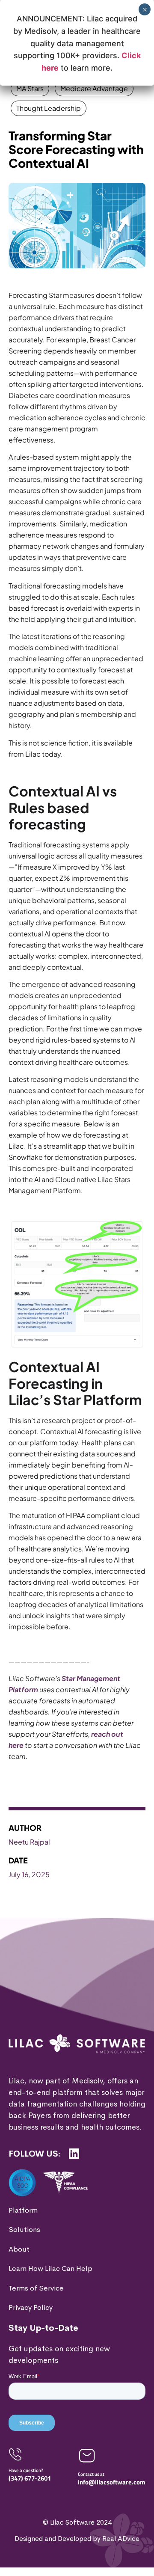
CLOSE (138, 2465)
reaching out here (89, 2558)
